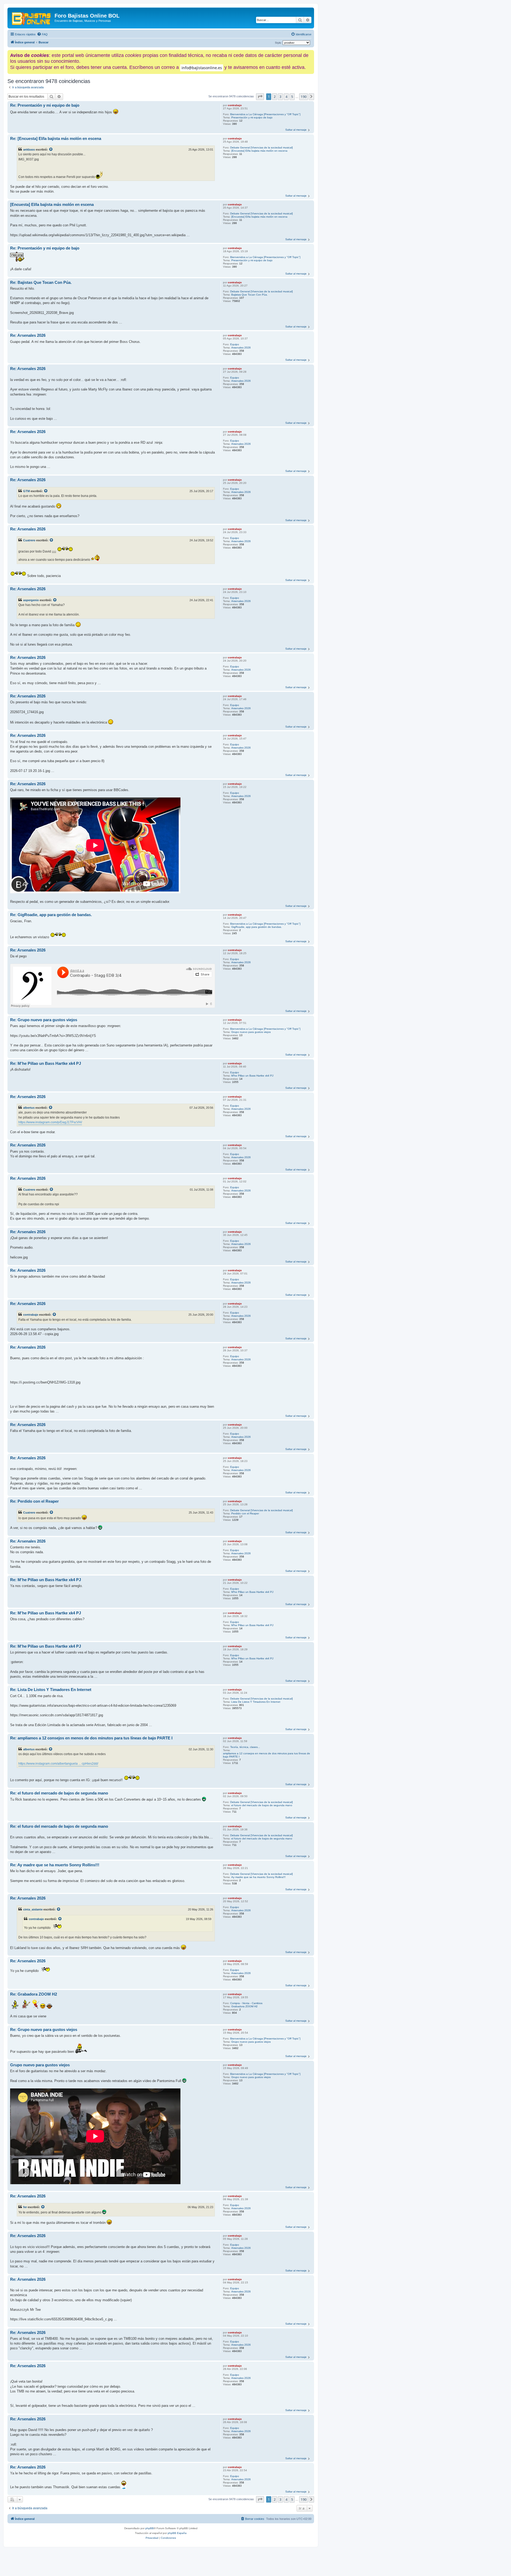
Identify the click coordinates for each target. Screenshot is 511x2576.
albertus (29, 1108)
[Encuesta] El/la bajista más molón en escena (259, 151)
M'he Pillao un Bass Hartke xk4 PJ (252, 1076)
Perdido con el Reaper (245, 1513)
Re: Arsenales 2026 (28, 335)
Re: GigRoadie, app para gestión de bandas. (51, 915)
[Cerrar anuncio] (311, 53)
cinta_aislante (33, 1909)
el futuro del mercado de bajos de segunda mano (262, 1805)
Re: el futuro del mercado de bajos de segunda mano (59, 1793)
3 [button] (280, 97)
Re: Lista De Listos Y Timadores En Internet (51, 1690)
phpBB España (177, 2533)
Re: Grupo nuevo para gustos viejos (44, 1020)
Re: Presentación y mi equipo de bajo (45, 105)
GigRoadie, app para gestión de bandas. (257, 927)
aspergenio (31, 600)
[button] (260, 97)
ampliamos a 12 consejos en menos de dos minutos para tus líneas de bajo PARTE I (267, 1755)
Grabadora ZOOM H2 (244, 2006)
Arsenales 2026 (241, 348)
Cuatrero (29, 540)
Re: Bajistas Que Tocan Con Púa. (41, 282)
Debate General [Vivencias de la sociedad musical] (261, 148)
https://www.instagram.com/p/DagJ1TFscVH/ (50, 1122)
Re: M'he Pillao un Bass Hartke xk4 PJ (46, 1063)
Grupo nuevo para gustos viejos (251, 1032)
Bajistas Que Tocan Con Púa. (250, 295)
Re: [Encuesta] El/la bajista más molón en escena (56, 138)
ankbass (29, 149)
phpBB (150, 2528)
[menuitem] (42, 34)
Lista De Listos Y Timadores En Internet (256, 1702)
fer (25, 2207)
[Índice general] (32, 17)
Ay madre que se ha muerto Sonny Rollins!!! (258, 1877)
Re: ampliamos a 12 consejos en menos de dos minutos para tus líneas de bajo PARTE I (91, 1738)
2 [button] (275, 97)
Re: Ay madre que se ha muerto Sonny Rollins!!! (55, 1865)
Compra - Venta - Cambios (246, 2003)
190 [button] (304, 97)
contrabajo (235, 105)
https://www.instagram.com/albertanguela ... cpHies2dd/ (58, 1764)
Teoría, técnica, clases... (245, 1747)
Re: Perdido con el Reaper (34, 1501)
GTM (26, 491)
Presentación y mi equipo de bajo (252, 117)
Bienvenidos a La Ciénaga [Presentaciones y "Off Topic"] (265, 114)
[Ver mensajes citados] (51, 149)
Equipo (235, 344)
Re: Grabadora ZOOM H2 (34, 1994)
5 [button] (292, 97)
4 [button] (286, 97)
